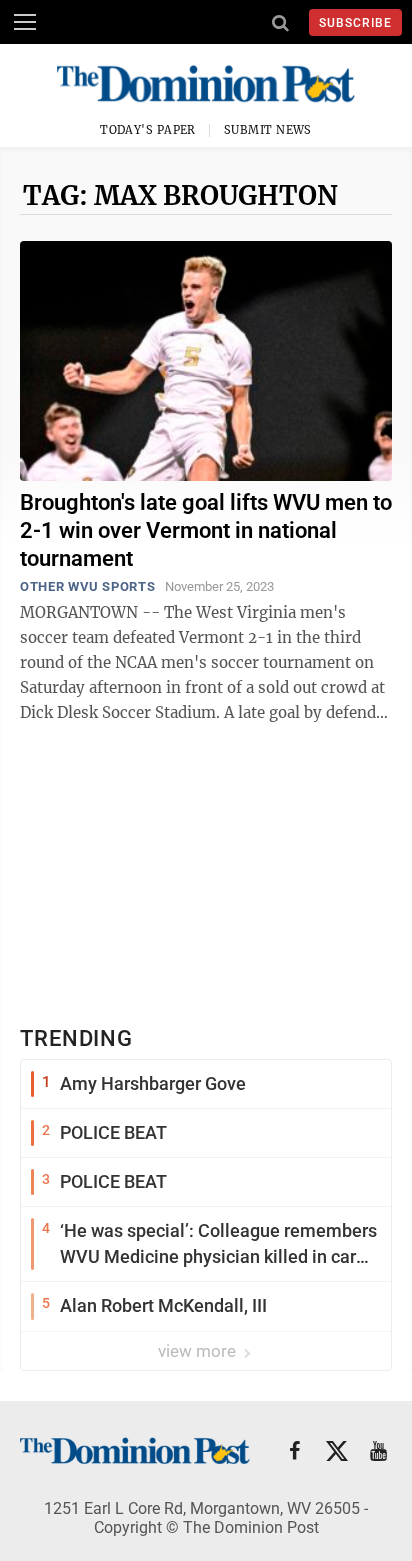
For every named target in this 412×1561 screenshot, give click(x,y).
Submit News (268, 130)
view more (199, 1351)
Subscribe (355, 23)
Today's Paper (148, 130)
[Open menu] (25, 22)
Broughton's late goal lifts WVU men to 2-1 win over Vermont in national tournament (206, 530)
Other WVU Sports (87, 586)
